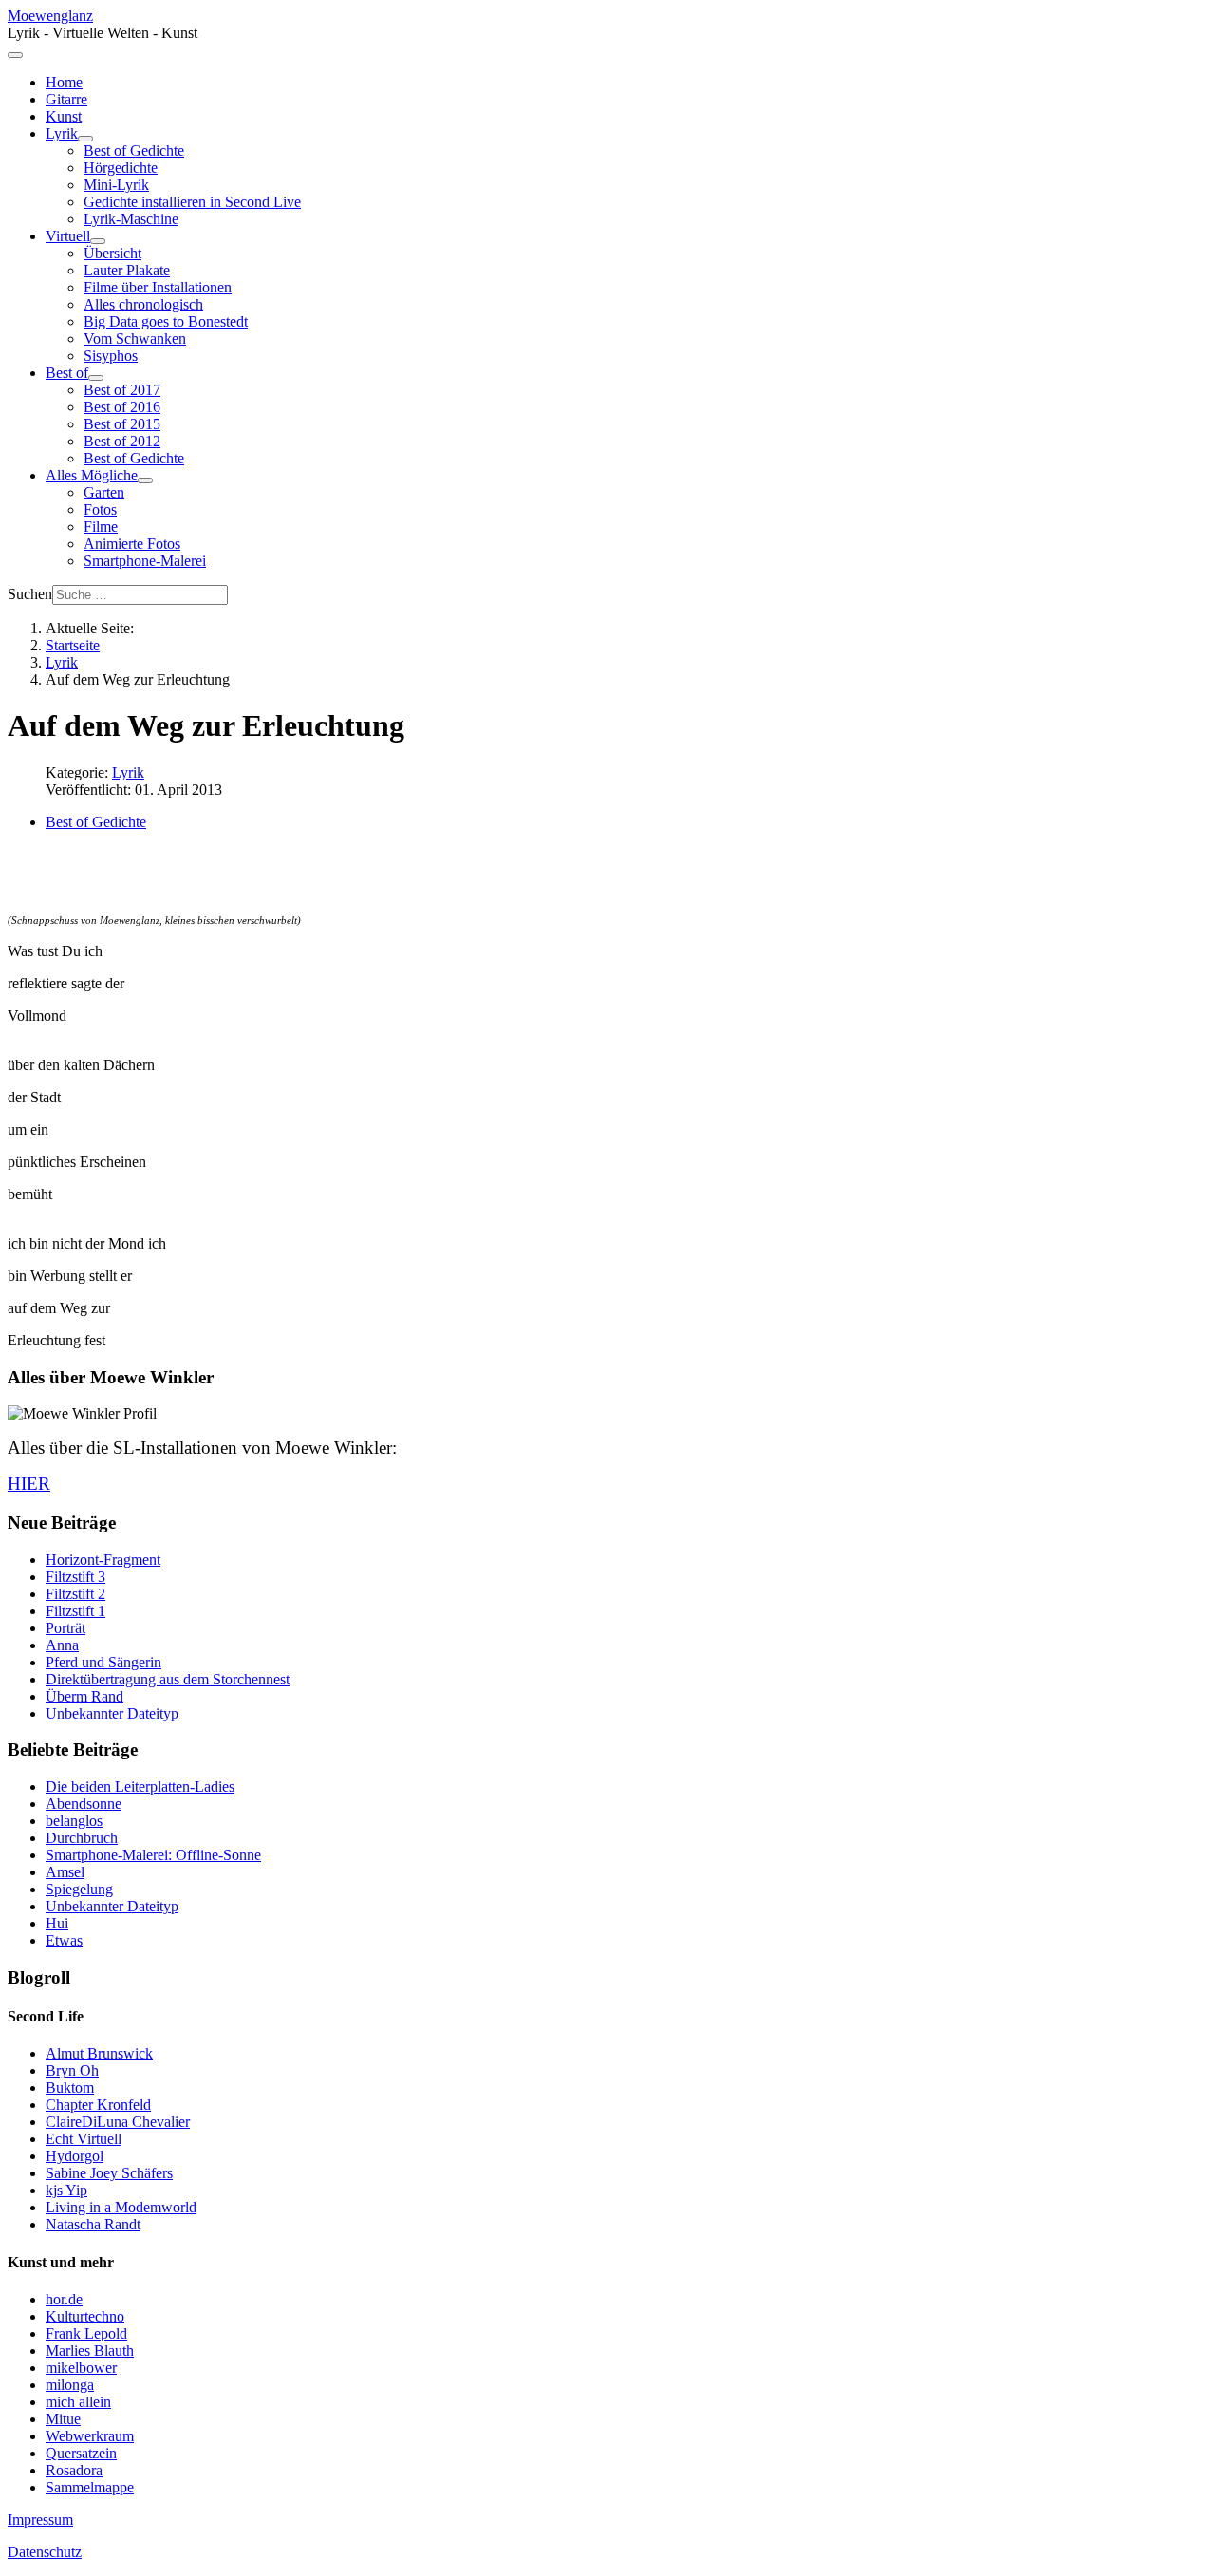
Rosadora (74, 2470)
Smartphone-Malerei (145, 561)
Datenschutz (45, 2552)
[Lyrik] (85, 139)
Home (64, 82)
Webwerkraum (90, 2436)
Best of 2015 (122, 424)
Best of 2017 (122, 390)
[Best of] (96, 378)
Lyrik (62, 133)
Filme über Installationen (158, 287)
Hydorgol (75, 2156)
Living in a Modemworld (121, 2207)
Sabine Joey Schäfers (109, 2173)
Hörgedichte (121, 168)
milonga (70, 2385)
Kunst (64, 116)
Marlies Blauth (90, 2350)
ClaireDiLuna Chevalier (118, 2122)
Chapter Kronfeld (98, 2105)
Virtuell (68, 236)
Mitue (63, 2419)
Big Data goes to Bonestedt (166, 321)
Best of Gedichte (134, 150)
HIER (29, 1484)
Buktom (70, 2087)
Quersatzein (81, 2453)
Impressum (40, 2520)
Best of (67, 373)
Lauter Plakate (127, 270)
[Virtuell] (98, 241)
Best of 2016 (122, 407)
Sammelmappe (90, 2487)
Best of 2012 (122, 441)
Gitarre (66, 99)
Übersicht (112, 253)
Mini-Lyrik (116, 185)
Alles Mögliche (92, 475)
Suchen (30, 594)
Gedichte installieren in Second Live (192, 202)
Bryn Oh (72, 2070)
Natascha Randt (93, 2224)
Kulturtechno (85, 2316)
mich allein (78, 2402)
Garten (104, 492)
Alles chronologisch (143, 304)
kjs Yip (66, 2190)
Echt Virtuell (84, 2139)
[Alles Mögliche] (145, 480)
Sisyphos (111, 356)
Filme (101, 526)
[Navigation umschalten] (15, 55)
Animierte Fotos (132, 544)
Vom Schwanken (135, 338)
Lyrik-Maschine (131, 219)
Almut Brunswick (99, 2053)
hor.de (64, 2299)
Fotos (100, 509)
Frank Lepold (86, 2333)
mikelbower (81, 2368)
